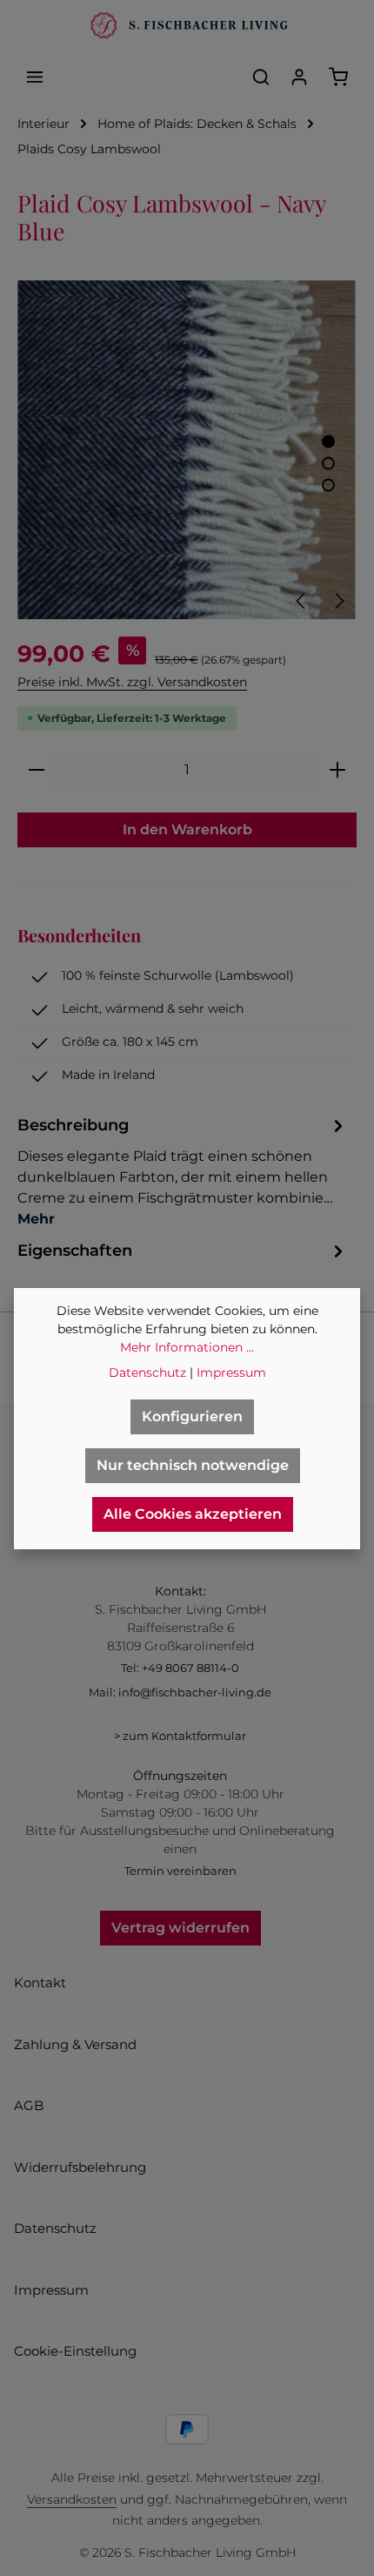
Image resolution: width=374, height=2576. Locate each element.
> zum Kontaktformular (180, 1736)
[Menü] (35, 77)
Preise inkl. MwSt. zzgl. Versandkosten (132, 682)
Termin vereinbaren (180, 1871)
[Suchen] (261, 77)
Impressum (51, 2290)
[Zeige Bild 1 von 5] (328, 442)
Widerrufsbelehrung (80, 2167)
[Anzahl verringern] (36, 770)
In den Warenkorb (187, 829)
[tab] (183, 1171)
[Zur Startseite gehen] (187, 26)
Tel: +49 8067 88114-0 (180, 1668)
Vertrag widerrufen (180, 1928)
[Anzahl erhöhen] (338, 770)
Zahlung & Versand (75, 2044)
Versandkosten (72, 2499)
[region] (187, 450)
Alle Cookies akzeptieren (193, 1514)
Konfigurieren (192, 1416)
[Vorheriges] (302, 601)
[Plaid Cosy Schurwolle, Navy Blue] (187, 450)
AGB (29, 2105)
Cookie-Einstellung (75, 2351)
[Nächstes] (338, 601)
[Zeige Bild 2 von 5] (328, 464)
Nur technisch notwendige (193, 1465)
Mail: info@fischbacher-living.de (180, 1692)
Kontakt (40, 1983)
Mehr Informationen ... (187, 1347)
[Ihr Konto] (299, 77)
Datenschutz (55, 2228)
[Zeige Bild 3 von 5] (328, 486)
